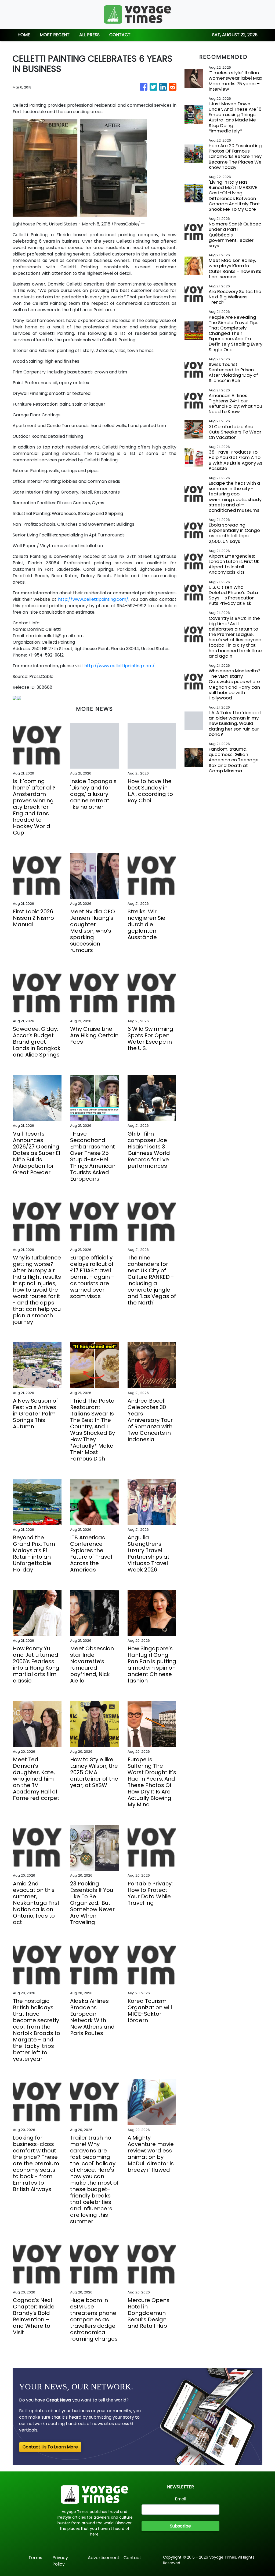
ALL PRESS (89, 35)
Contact (132, 2558)
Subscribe (180, 2526)
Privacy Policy (60, 2561)
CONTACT (120, 35)
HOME (24, 35)
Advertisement (104, 2558)
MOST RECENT (55, 35)
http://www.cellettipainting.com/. (94, 599)
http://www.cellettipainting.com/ (120, 666)
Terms (35, 2558)
